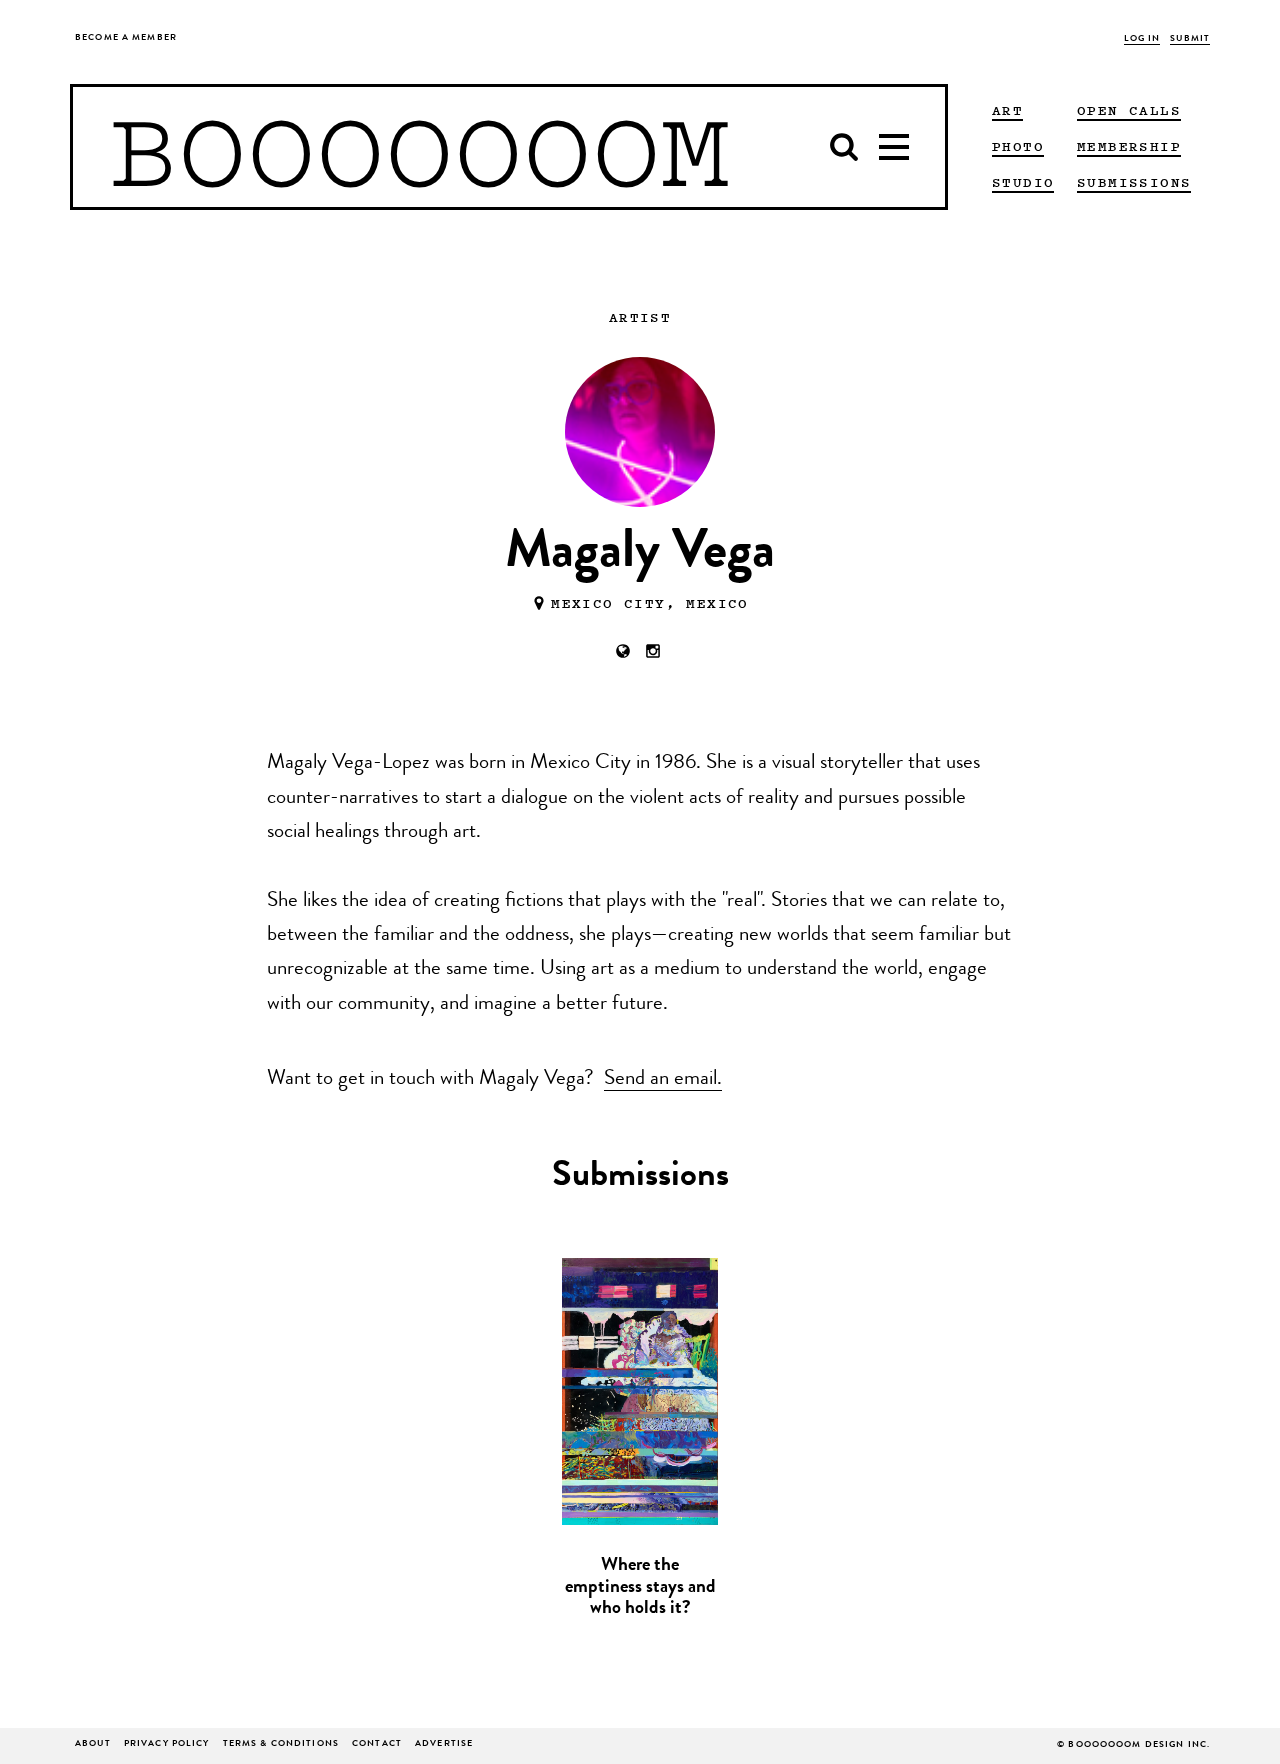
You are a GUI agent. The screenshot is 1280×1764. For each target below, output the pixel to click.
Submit (1190, 39)
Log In (1142, 39)
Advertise (444, 1744)
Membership (1129, 146)
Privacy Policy (167, 1744)
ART (1007, 110)
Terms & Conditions (281, 1744)
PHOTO (1018, 146)
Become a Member (126, 38)
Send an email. (663, 1080)
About (93, 1744)
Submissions (1134, 182)
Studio (1023, 182)
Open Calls (1129, 110)
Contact (377, 1744)
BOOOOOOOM (419, 147)
